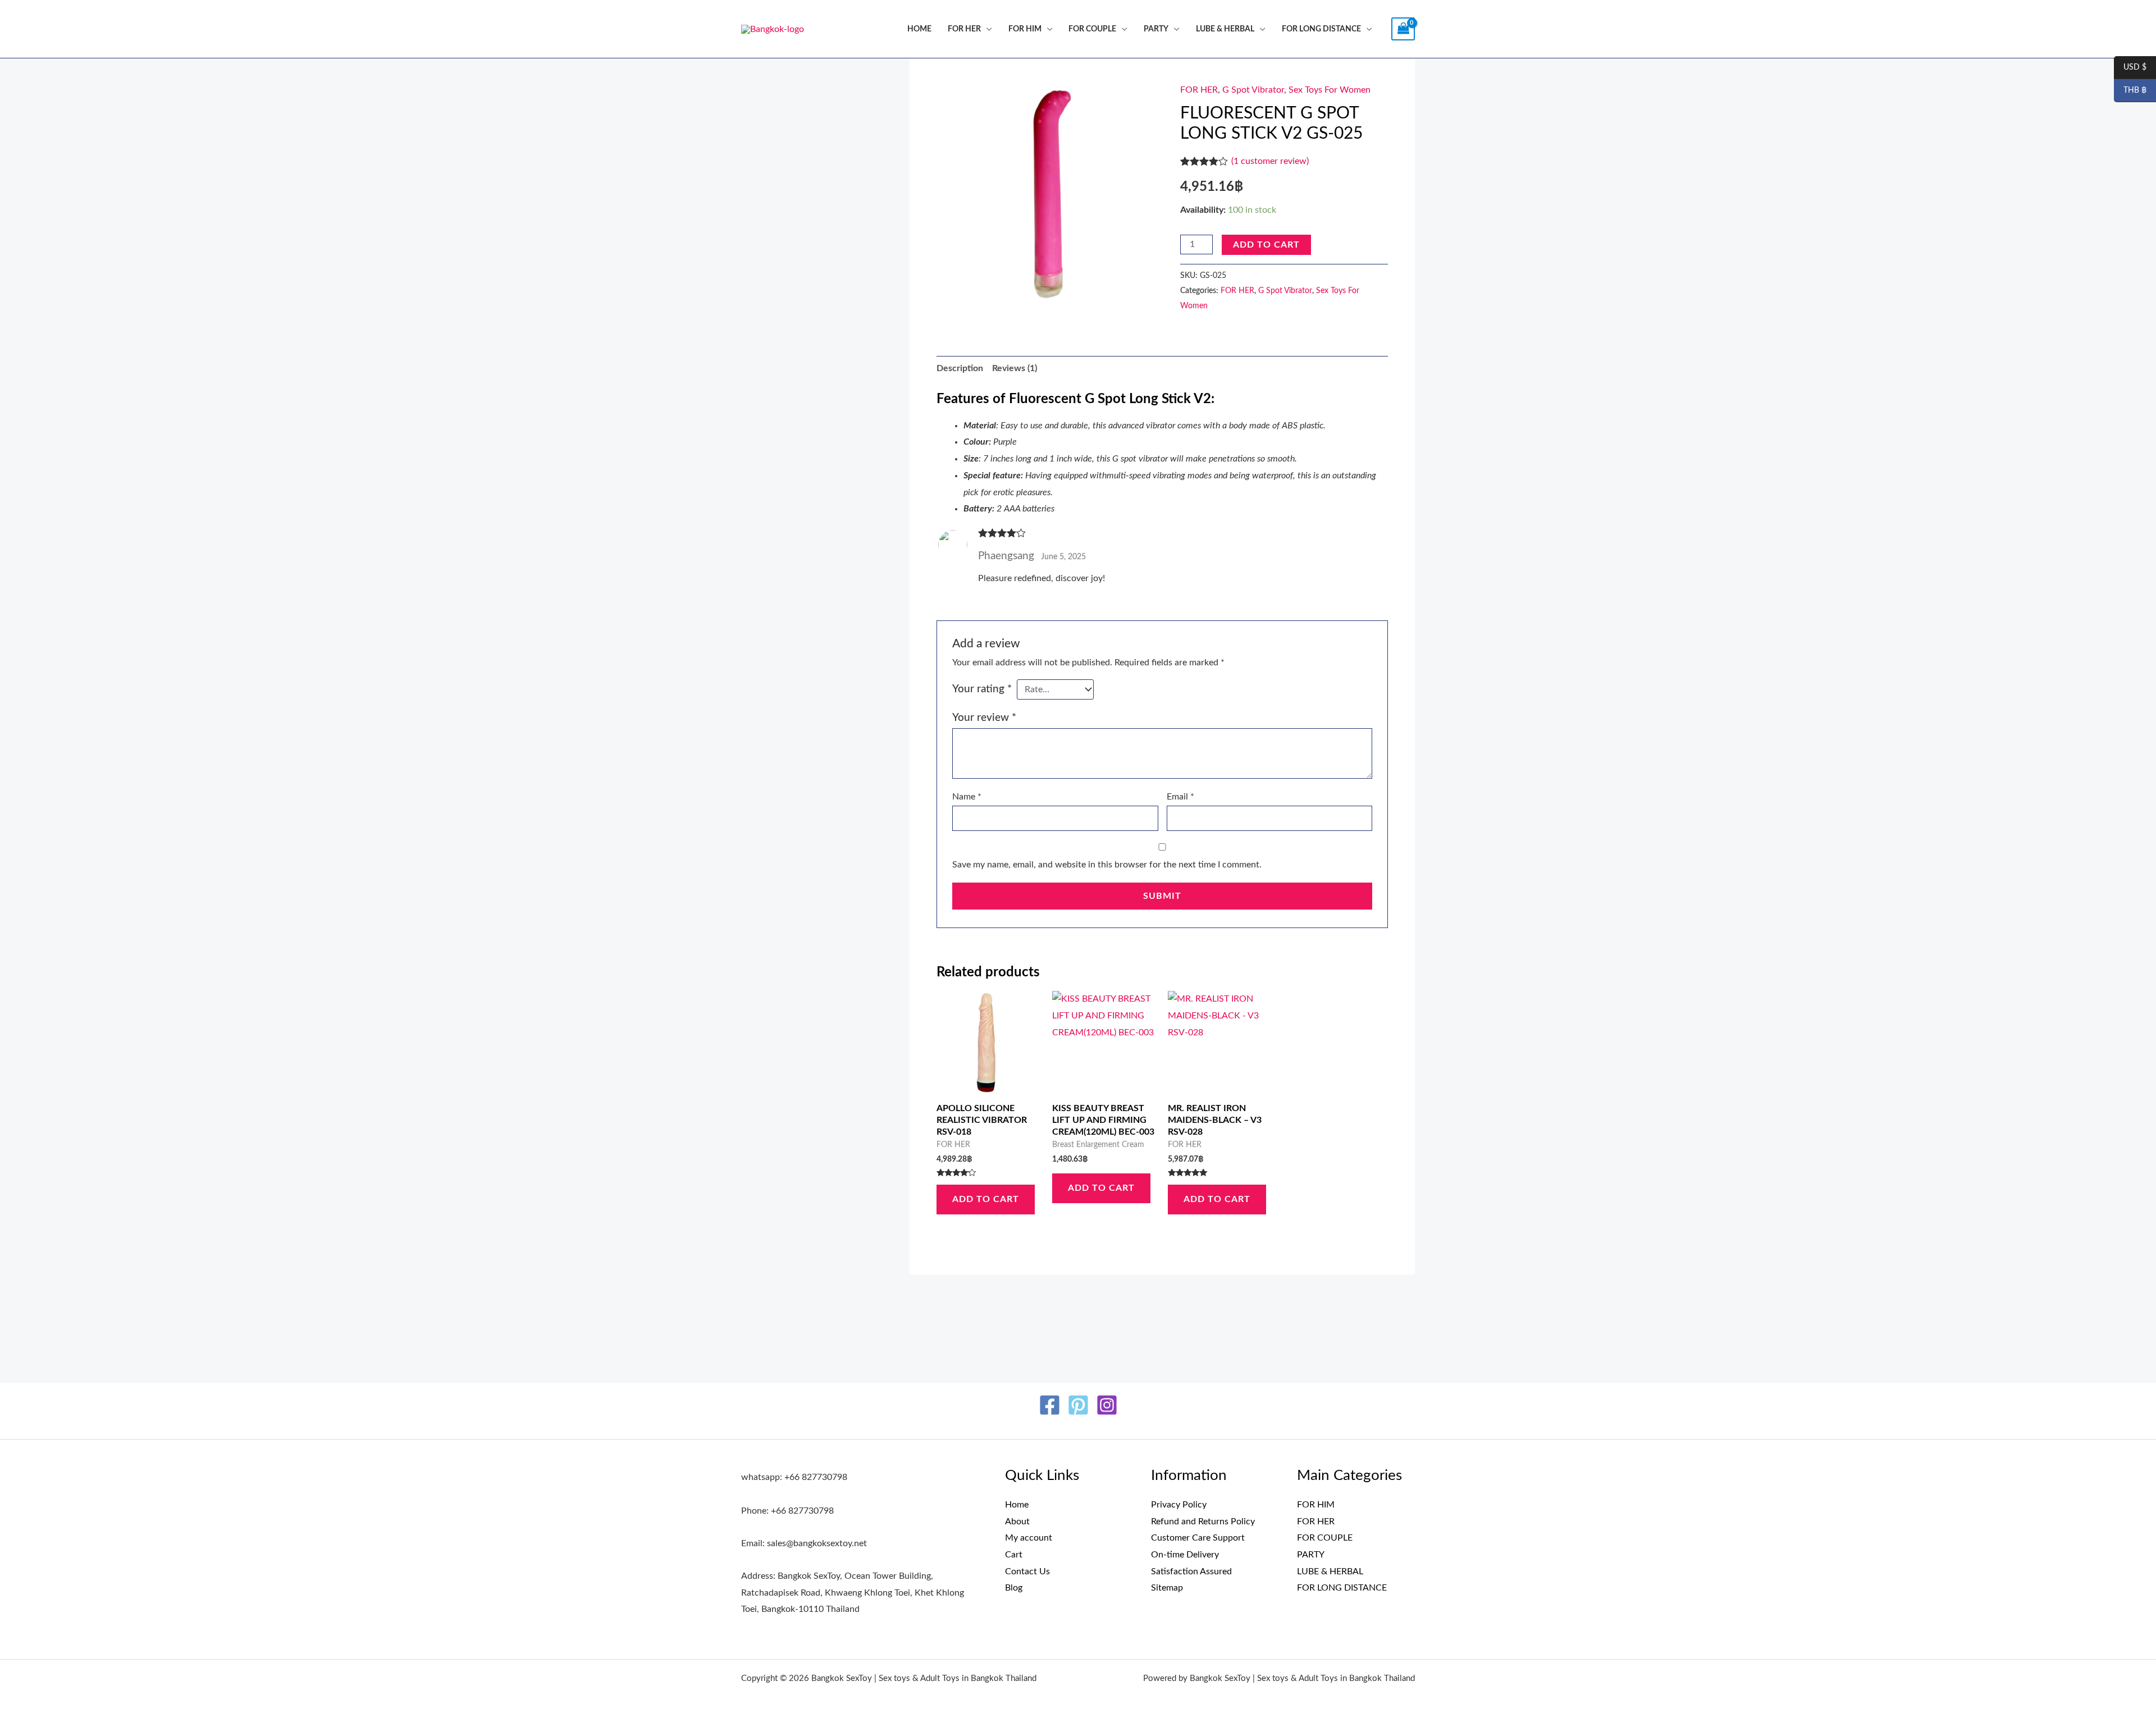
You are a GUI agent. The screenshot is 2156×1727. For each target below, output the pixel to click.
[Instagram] (1107, 1405)
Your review (984, 718)
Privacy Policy (1179, 1505)
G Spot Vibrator (1253, 90)
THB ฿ (2130, 91)
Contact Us (1027, 1571)
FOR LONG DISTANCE (1321, 29)
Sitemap (1167, 1588)
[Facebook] (1050, 1405)
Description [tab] (960, 368)
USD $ (2130, 68)
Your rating (982, 689)
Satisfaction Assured (1191, 1571)
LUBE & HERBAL (1225, 29)
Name (967, 797)
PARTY (1156, 29)
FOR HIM (1025, 29)
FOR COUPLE (1092, 29)
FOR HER (964, 29)
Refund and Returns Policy (1203, 1522)
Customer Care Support (1198, 1538)
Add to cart (1266, 245)
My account (1029, 1538)
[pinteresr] (1078, 1405)
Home (919, 29)
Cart (1014, 1555)
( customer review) (1270, 161)
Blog (1014, 1588)
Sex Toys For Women (1330, 90)
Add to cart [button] (986, 1199)
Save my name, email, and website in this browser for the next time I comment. (1107, 865)
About (1017, 1522)
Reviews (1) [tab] (1015, 368)
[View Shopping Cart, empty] (1403, 29)
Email (1180, 797)
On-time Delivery (1185, 1555)
